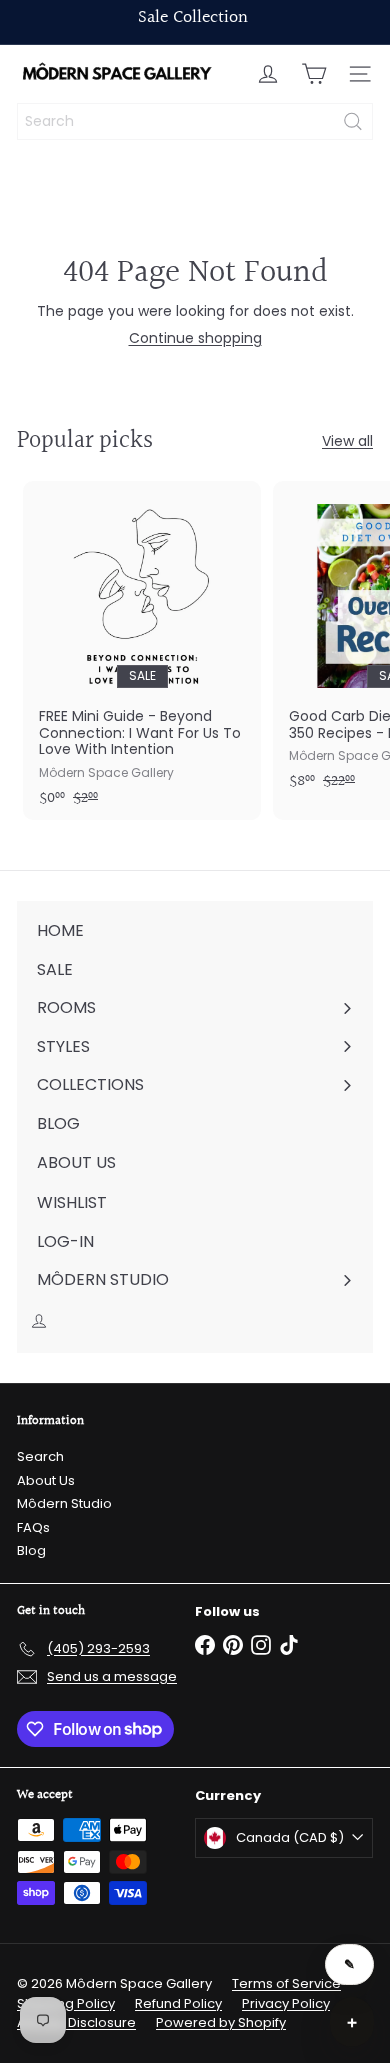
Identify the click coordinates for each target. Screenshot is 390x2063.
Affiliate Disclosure (76, 2022)
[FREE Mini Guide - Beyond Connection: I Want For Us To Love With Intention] (142, 650)
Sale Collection (193, 17)
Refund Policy (178, 2003)
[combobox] (195, 121)
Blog (31, 1550)
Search (40, 1456)
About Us (46, 1480)
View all (347, 441)
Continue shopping (195, 338)
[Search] (353, 121)
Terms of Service (286, 1983)
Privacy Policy (286, 2003)
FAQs (33, 1527)
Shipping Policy (66, 2003)
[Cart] (314, 74)
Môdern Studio (64, 1503)
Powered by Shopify (221, 2022)
